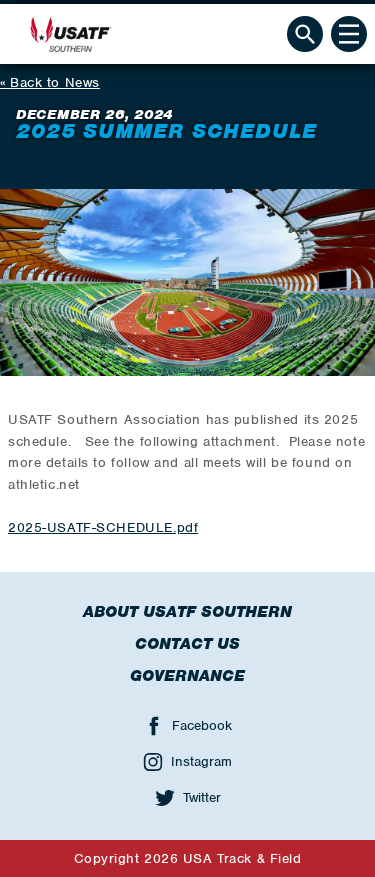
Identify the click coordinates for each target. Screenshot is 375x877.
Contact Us (187, 644)
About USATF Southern (187, 612)
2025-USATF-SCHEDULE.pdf (103, 527)
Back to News (55, 82)
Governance (187, 676)
